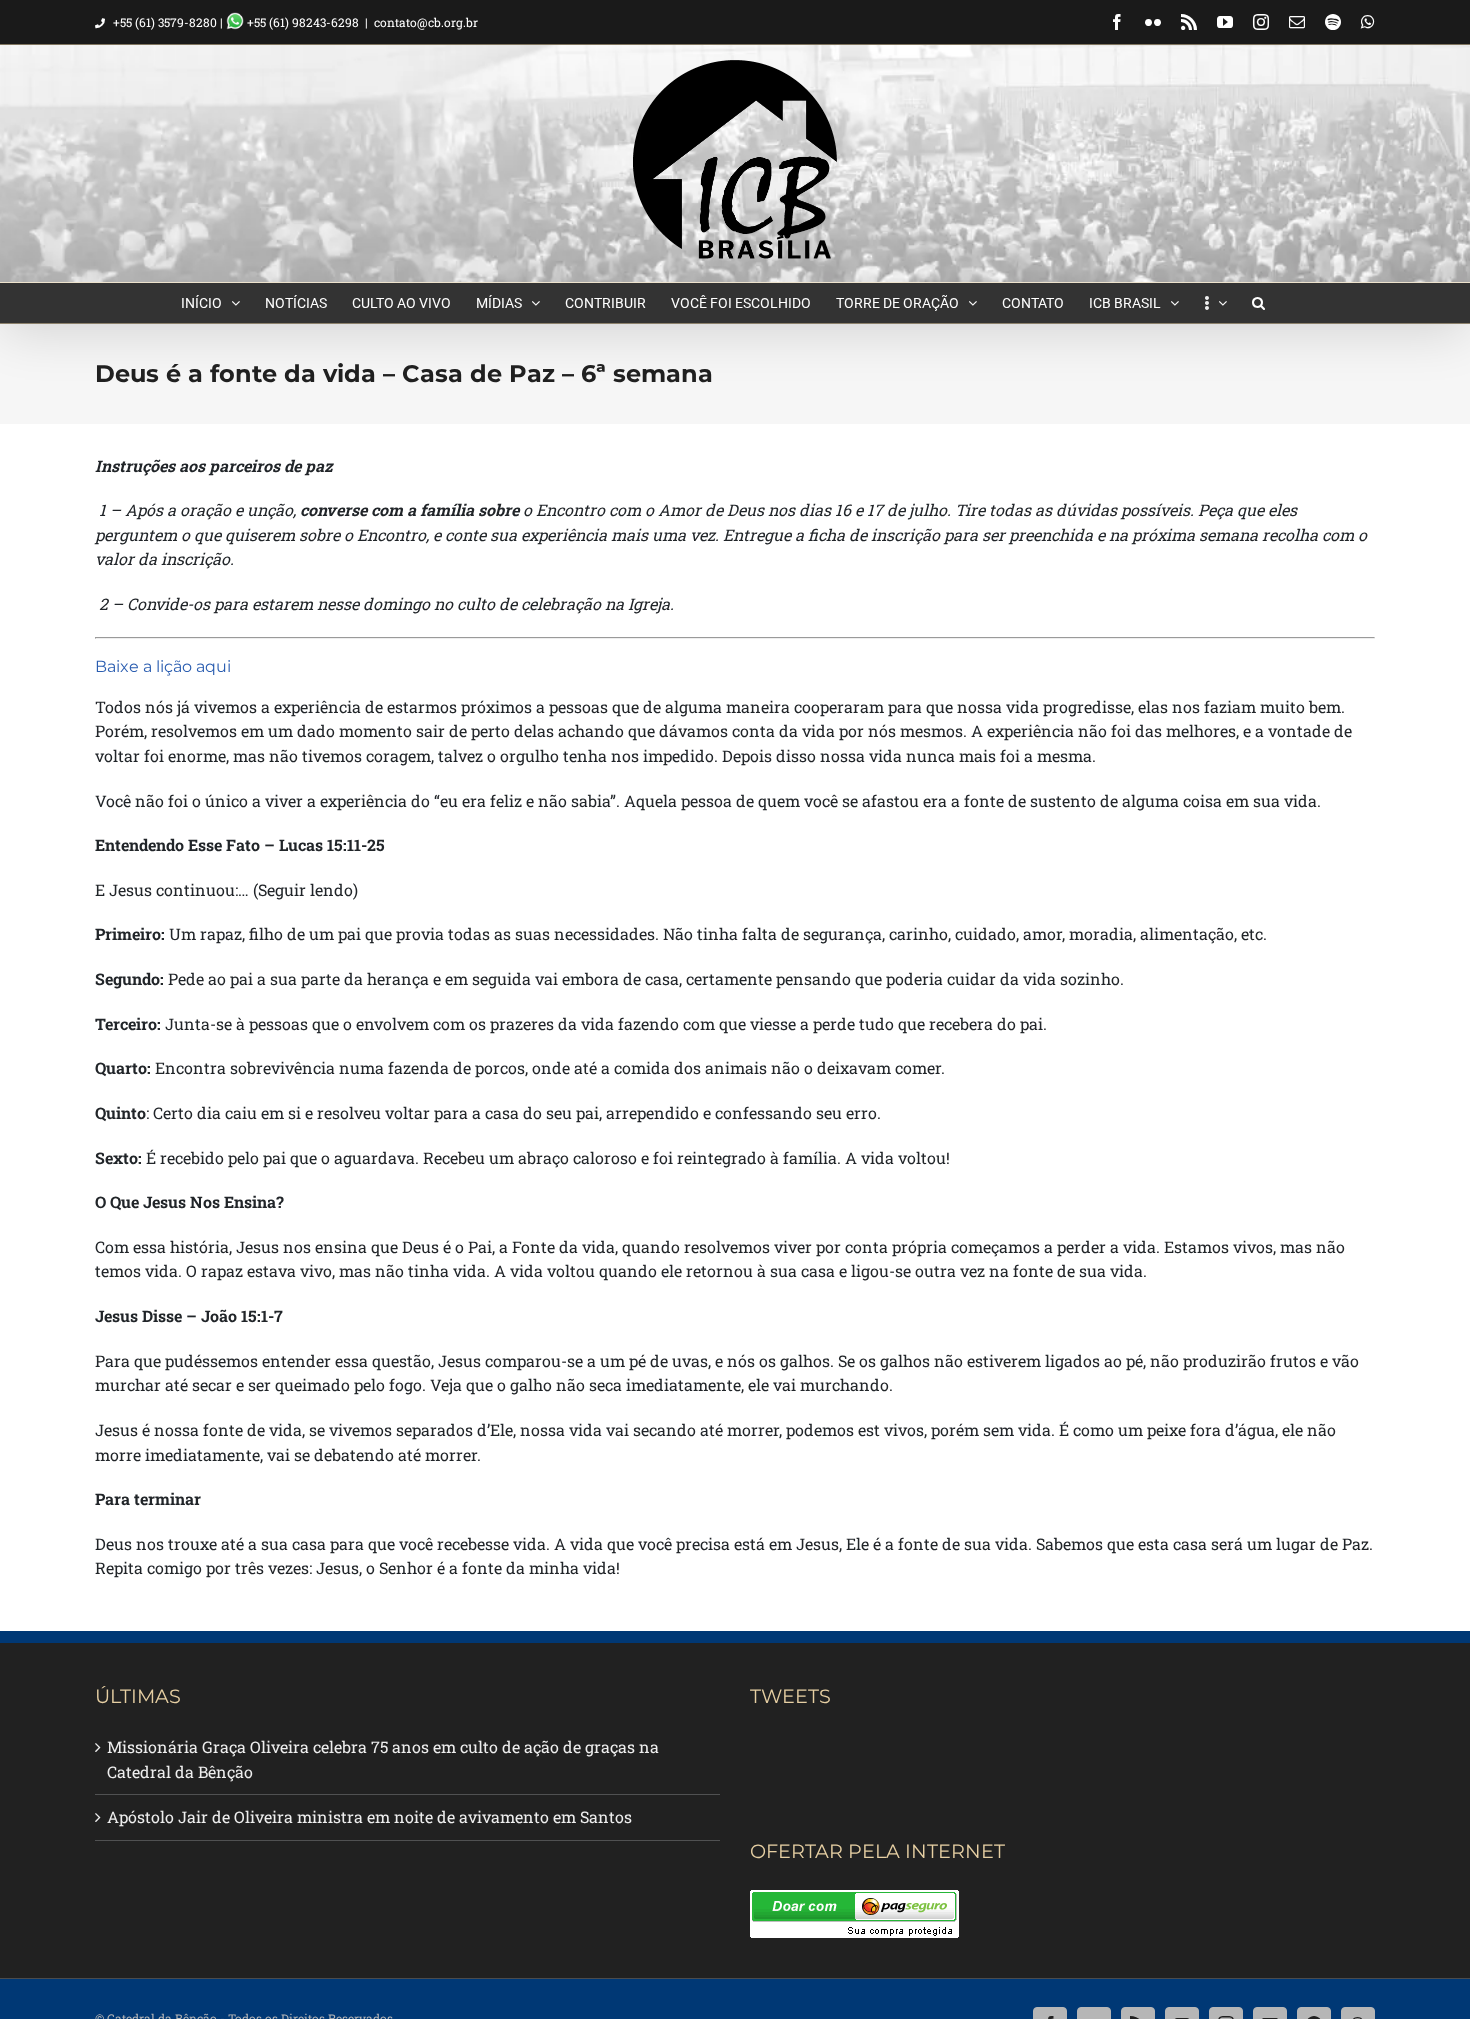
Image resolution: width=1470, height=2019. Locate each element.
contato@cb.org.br (426, 22)
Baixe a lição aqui (163, 666)
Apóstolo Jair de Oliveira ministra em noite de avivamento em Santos (369, 1816)
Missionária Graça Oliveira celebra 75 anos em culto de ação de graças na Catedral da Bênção (383, 1759)
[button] (1258, 303)
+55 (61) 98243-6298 (301, 22)
